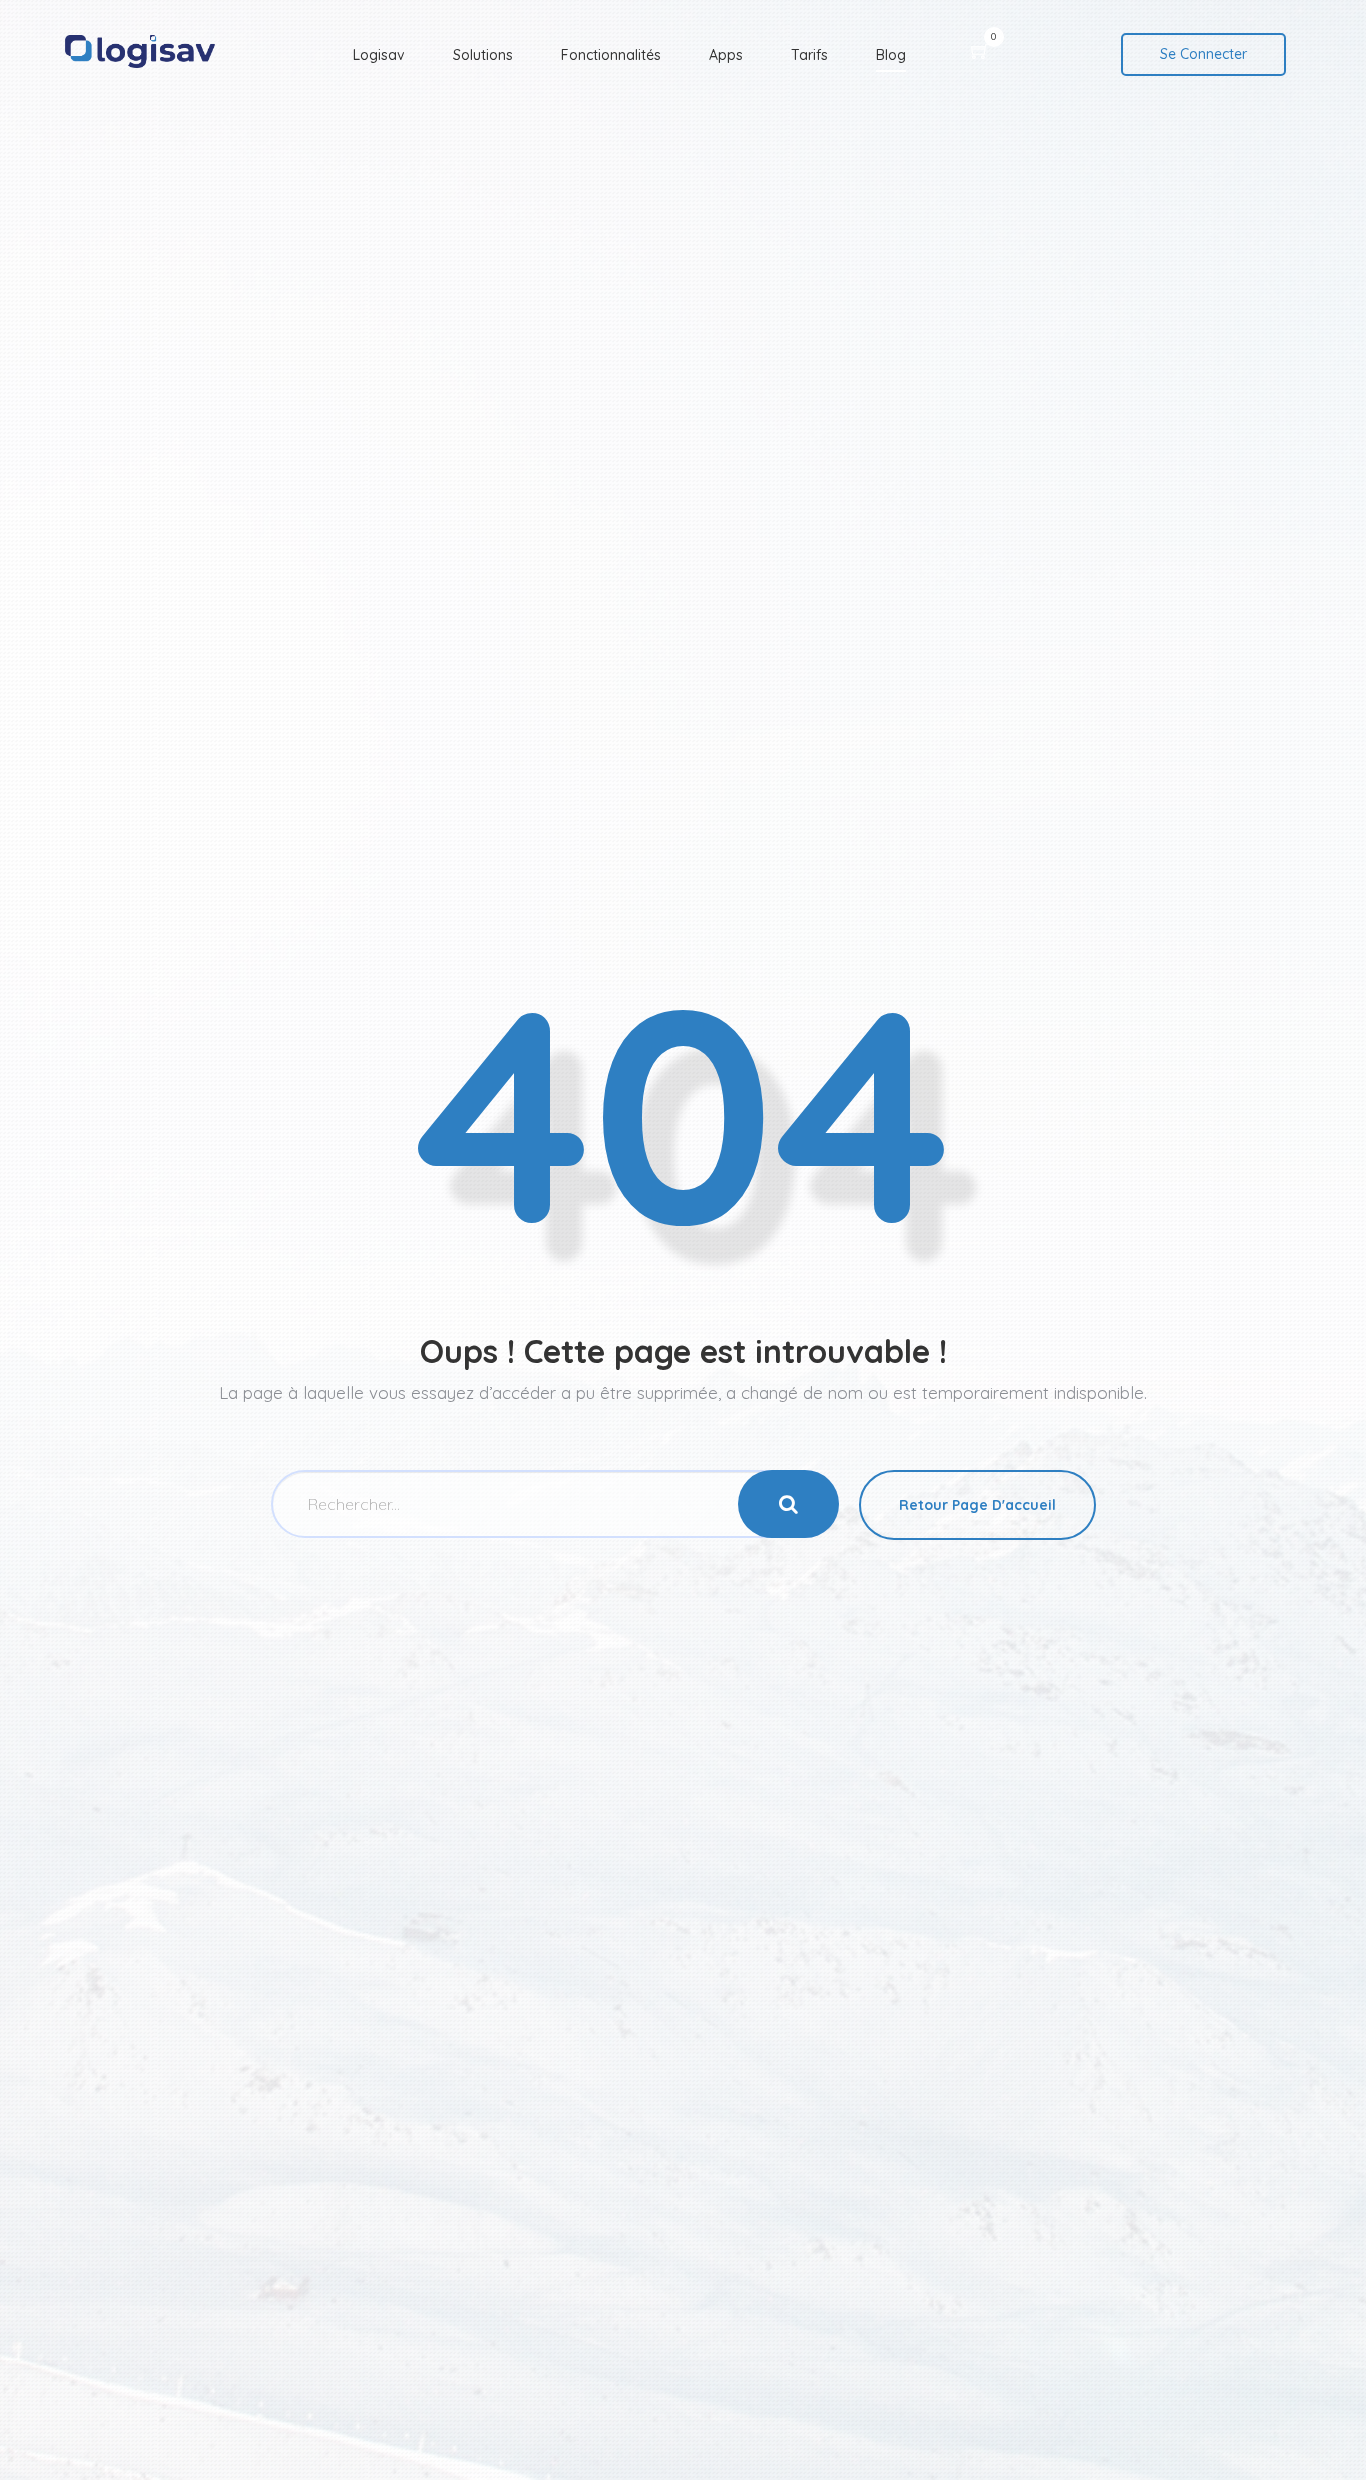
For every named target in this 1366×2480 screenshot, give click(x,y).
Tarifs (809, 55)
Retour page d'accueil (977, 1505)
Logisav (379, 55)
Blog (891, 55)
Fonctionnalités (611, 55)
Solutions (483, 55)
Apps (726, 55)
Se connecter (1203, 54)
